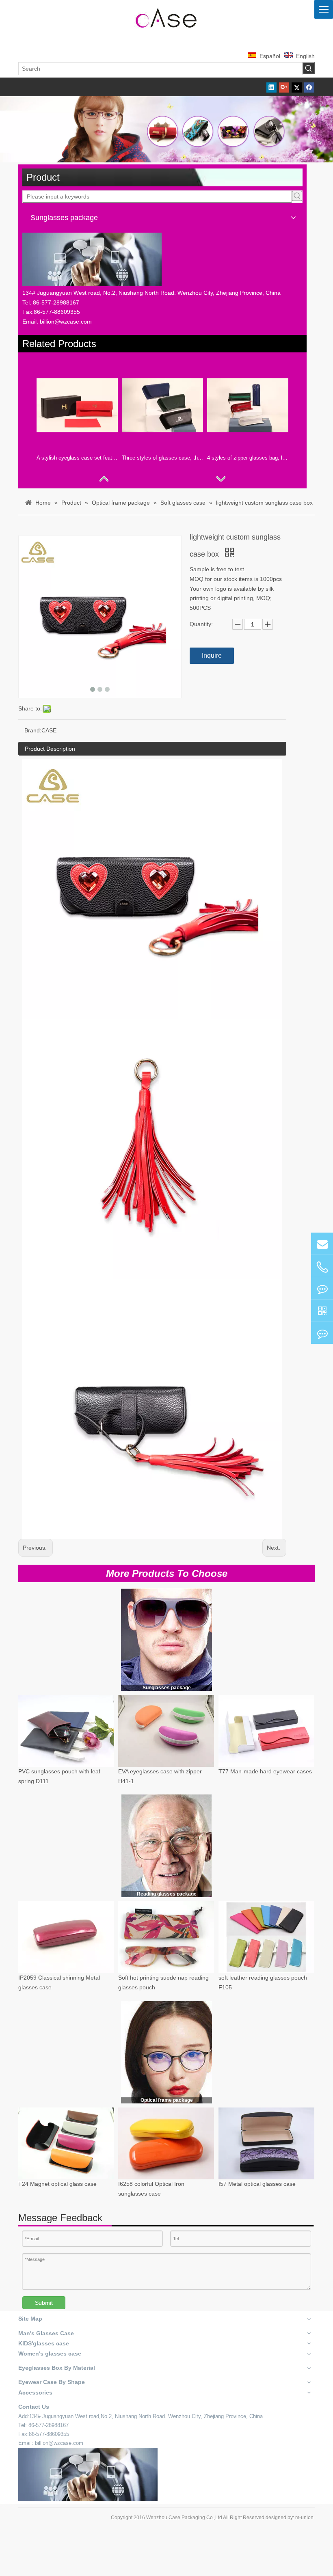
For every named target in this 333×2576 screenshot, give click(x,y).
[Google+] (284, 87)
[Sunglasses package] (166, 1640)
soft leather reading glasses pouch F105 (263, 1983)
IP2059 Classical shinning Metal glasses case (59, 1983)
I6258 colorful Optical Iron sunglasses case (151, 2189)
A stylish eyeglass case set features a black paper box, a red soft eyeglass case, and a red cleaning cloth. (77, 458)
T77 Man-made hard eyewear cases (265, 1772)
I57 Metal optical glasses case (257, 2184)
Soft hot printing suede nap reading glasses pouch (163, 1983)
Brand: (33, 730)
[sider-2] (167, 1846)
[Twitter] (297, 87)
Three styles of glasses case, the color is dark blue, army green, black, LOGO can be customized (162, 458)
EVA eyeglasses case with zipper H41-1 (160, 1777)
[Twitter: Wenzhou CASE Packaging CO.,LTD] (322, 1288)
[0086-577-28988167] (322, 1267)
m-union (304, 2518)
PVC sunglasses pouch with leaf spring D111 (59, 1777)
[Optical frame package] (166, 2052)
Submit (44, 2303)
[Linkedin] (271, 87)
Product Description (50, 749)
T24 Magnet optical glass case (57, 2184)
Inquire (212, 655)
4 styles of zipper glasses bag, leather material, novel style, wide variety (248, 458)
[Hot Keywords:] (309, 68)
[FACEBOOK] (322, 1311)
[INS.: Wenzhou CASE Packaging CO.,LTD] (322, 1333)
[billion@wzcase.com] (322, 1244)
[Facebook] (309, 87)
